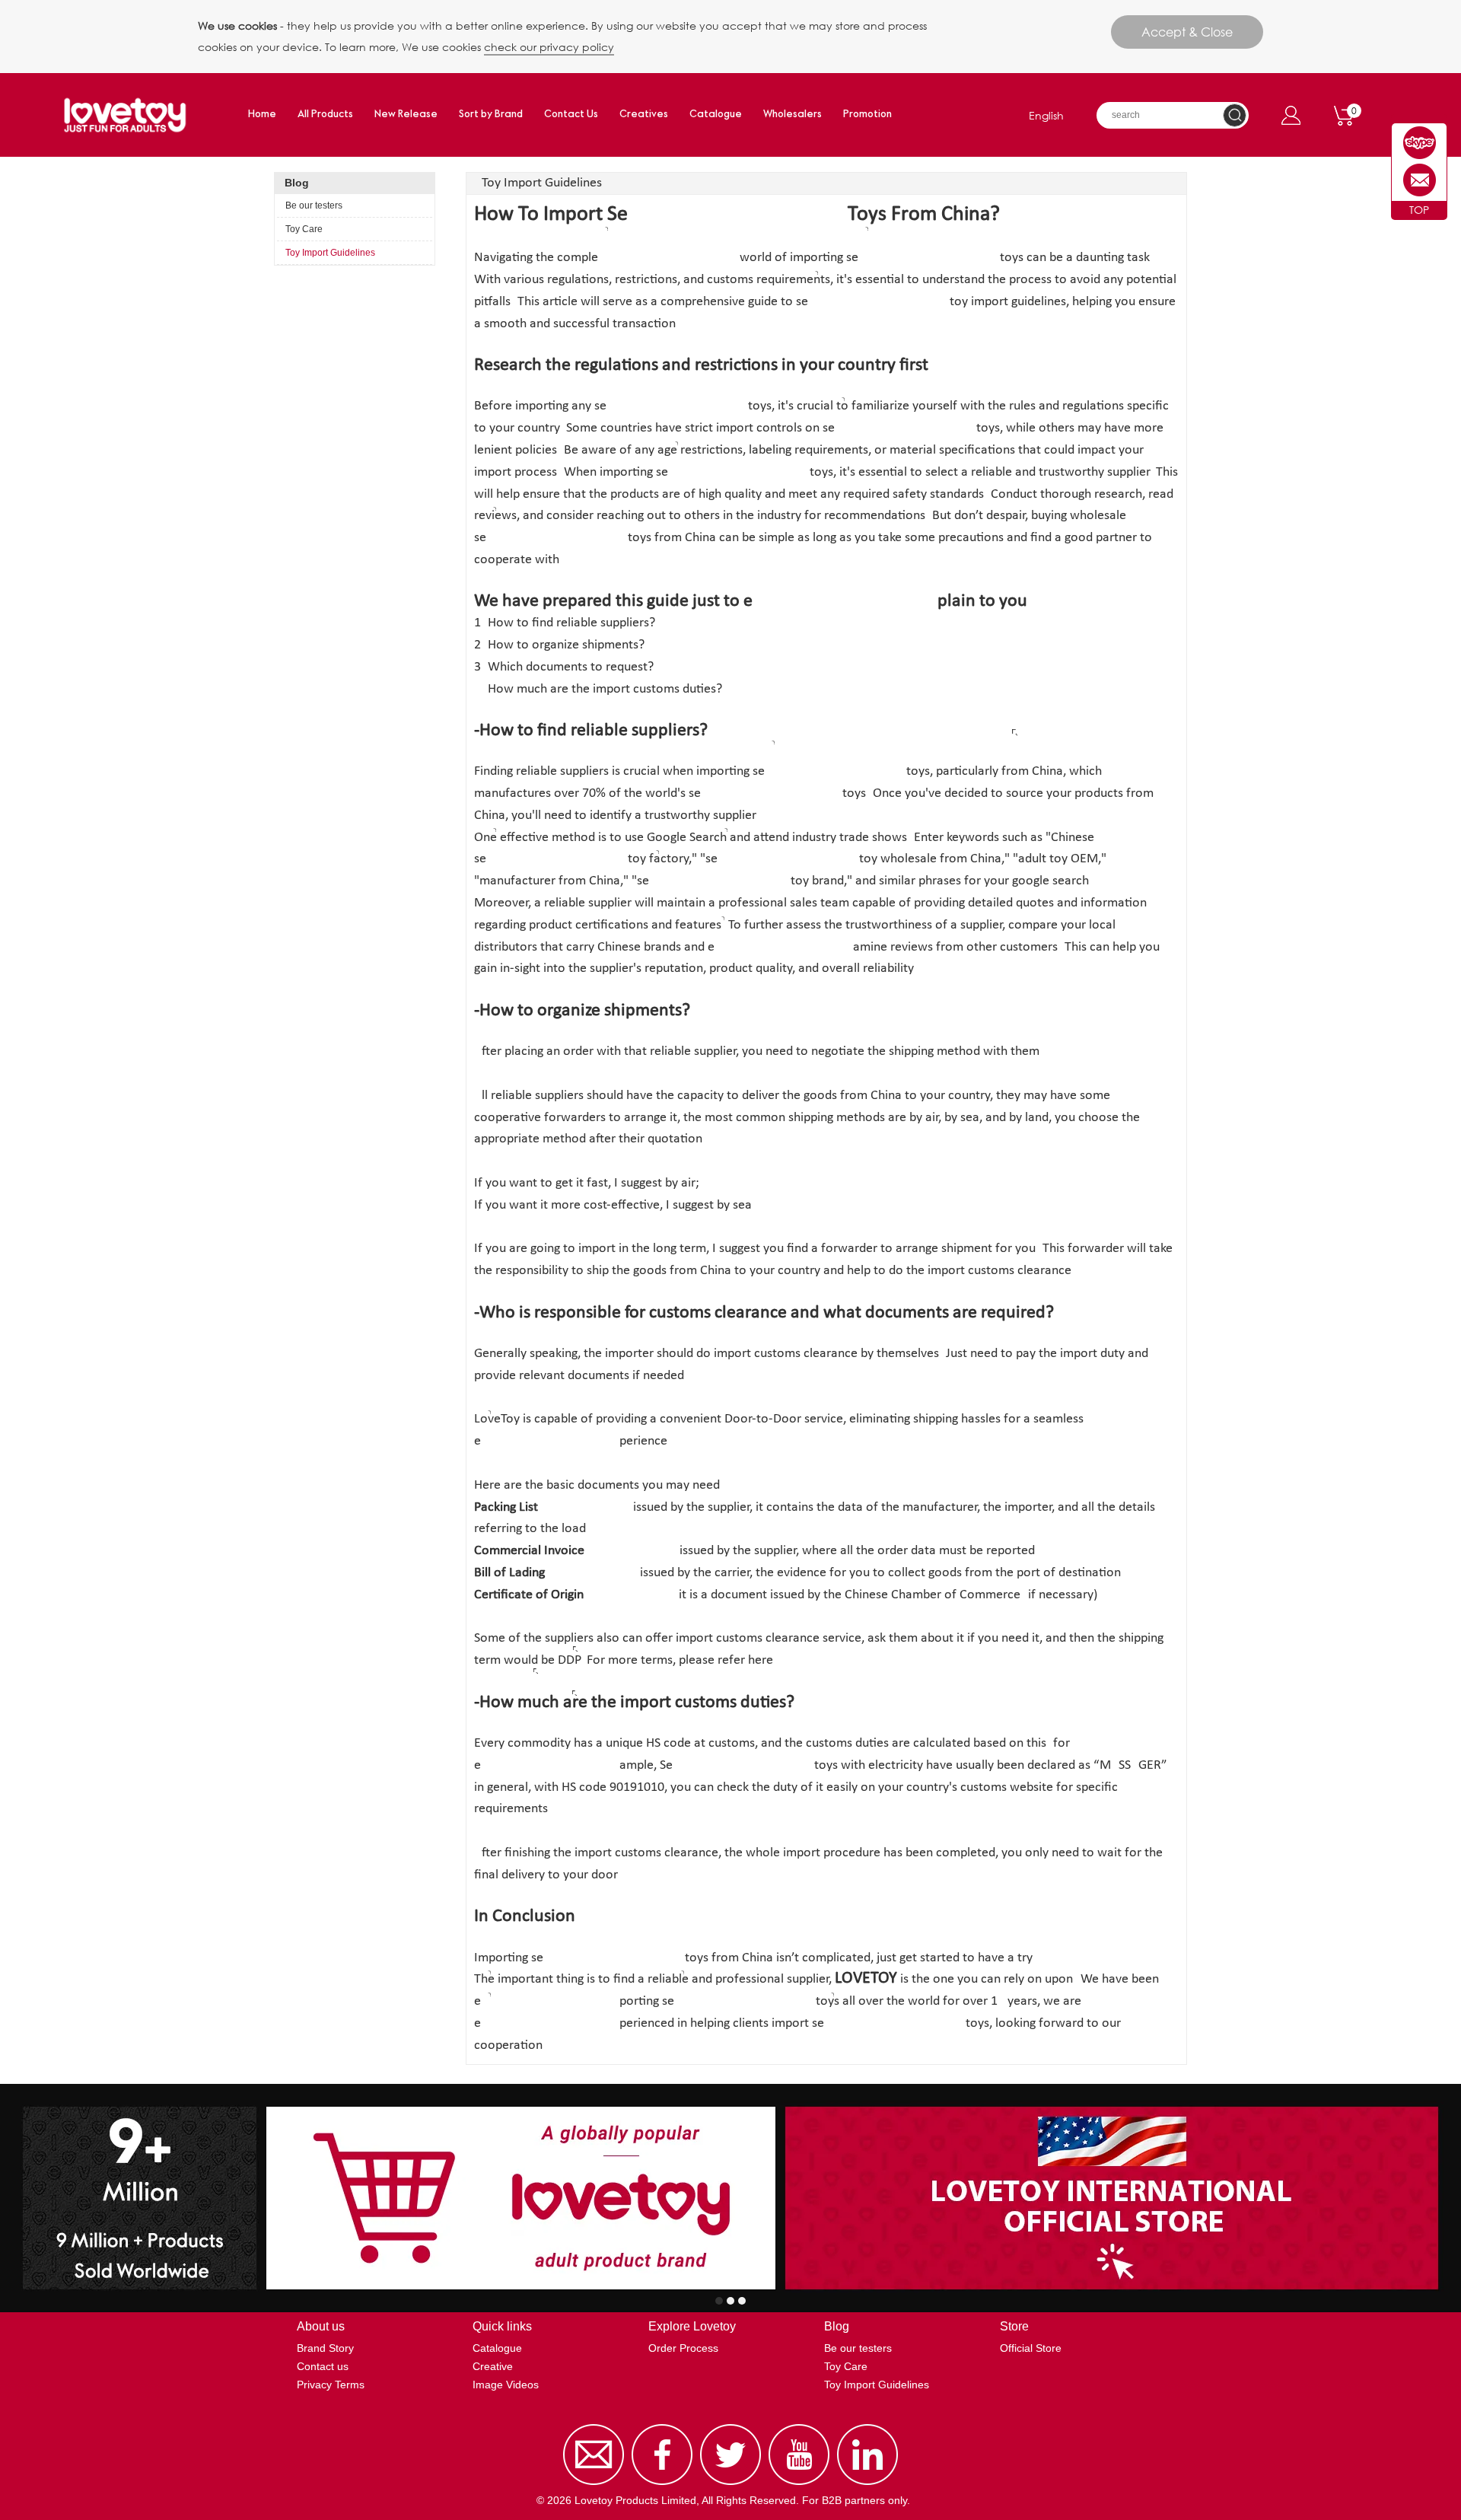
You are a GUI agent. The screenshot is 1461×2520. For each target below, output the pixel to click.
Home (262, 115)
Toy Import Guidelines (330, 253)
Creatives (644, 115)
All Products (325, 115)
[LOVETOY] (1420, 143)
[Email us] (594, 2485)
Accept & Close (1187, 32)
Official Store (1031, 2348)
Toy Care (304, 229)
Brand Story (325, 2348)
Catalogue (716, 115)
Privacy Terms (331, 2385)
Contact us (323, 2366)
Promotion (867, 115)
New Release (406, 115)
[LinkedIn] (867, 2485)
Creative (493, 2366)
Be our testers (314, 205)
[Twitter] (730, 2485)
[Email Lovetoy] (1420, 180)
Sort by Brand (491, 115)
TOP (1419, 210)
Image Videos (506, 2385)
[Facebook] (662, 2485)
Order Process (683, 2348)
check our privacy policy (549, 47)
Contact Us (571, 115)
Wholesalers (793, 115)
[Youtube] (799, 2485)
